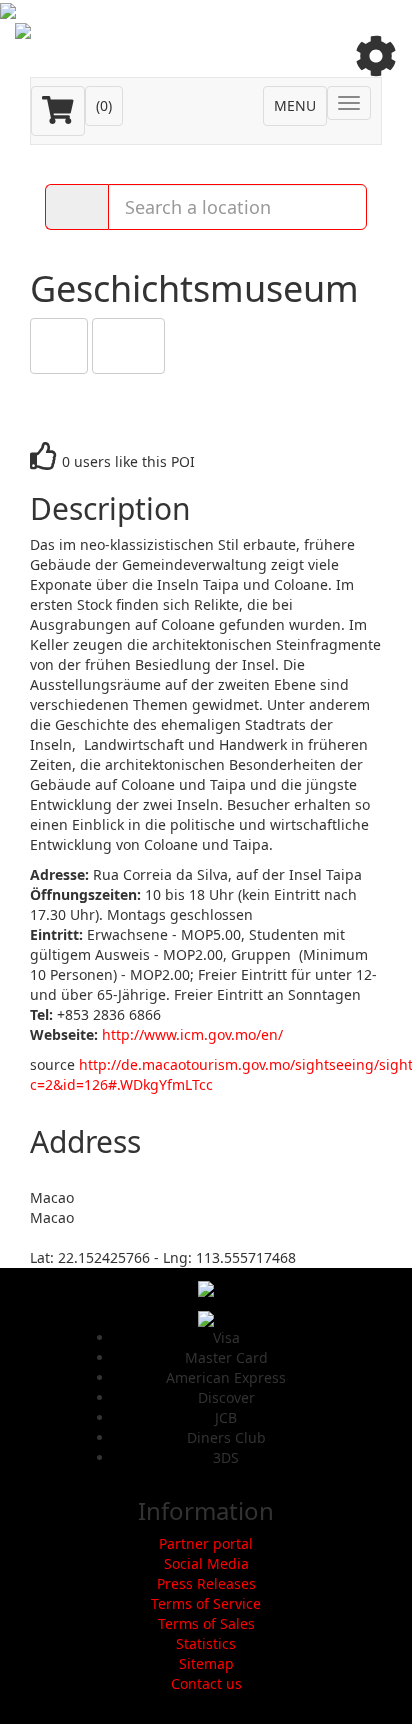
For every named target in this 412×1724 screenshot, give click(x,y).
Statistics (206, 1643)
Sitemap (206, 1663)
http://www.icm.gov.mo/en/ (192, 1034)
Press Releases (206, 1583)
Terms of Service (206, 1603)
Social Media (206, 1563)
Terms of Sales (206, 1623)
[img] (376, 56)
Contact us (206, 1683)
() (104, 105)
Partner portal (206, 1543)
